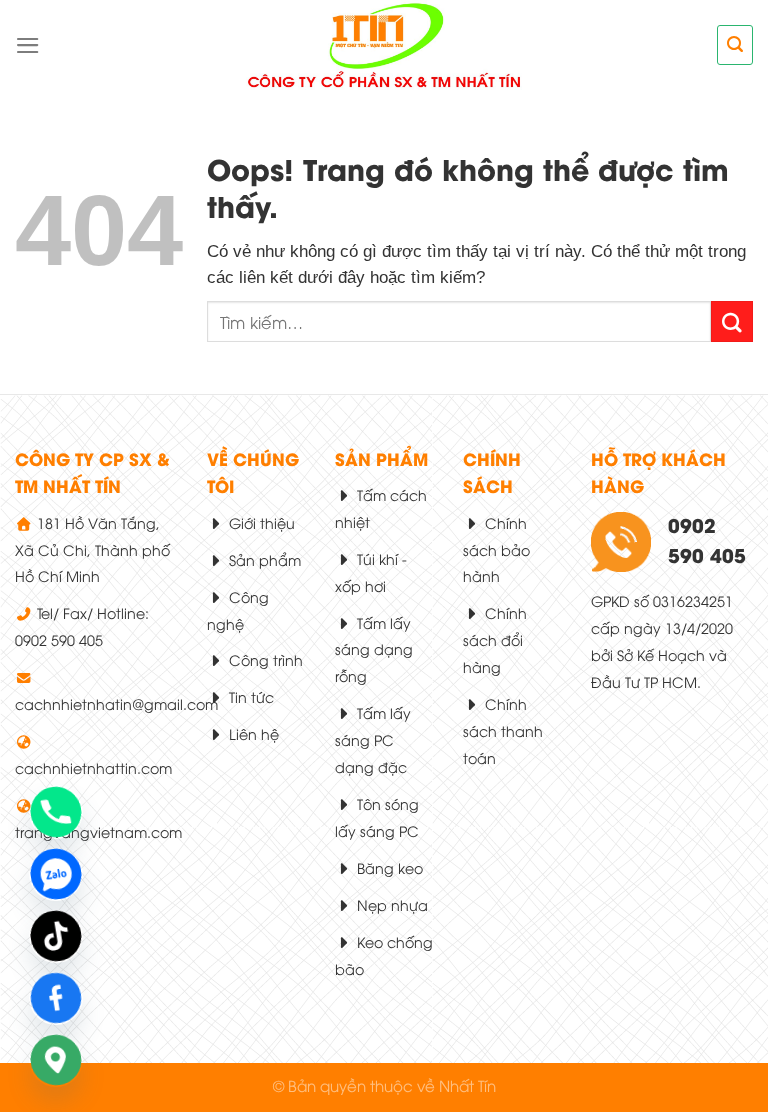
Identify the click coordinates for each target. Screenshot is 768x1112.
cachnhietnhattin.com (93, 767)
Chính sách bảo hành (496, 549)
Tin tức (249, 696)
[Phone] (56, 812)
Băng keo (388, 867)
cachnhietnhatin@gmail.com (116, 703)
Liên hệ (252, 733)
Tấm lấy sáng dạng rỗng (374, 649)
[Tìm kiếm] (735, 44)
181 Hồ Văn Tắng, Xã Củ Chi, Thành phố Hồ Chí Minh (92, 549)
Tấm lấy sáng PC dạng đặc (373, 739)
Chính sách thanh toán (503, 730)
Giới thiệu (260, 522)
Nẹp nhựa (390, 904)
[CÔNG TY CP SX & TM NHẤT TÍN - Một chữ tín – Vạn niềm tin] (384, 45)
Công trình (264, 659)
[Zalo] (56, 874)
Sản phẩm (263, 559)
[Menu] (28, 45)
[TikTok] (56, 936)
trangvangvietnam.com (98, 831)
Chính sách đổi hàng (495, 639)
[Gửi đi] (732, 321)
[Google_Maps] (56, 1060)
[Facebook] (56, 998)
